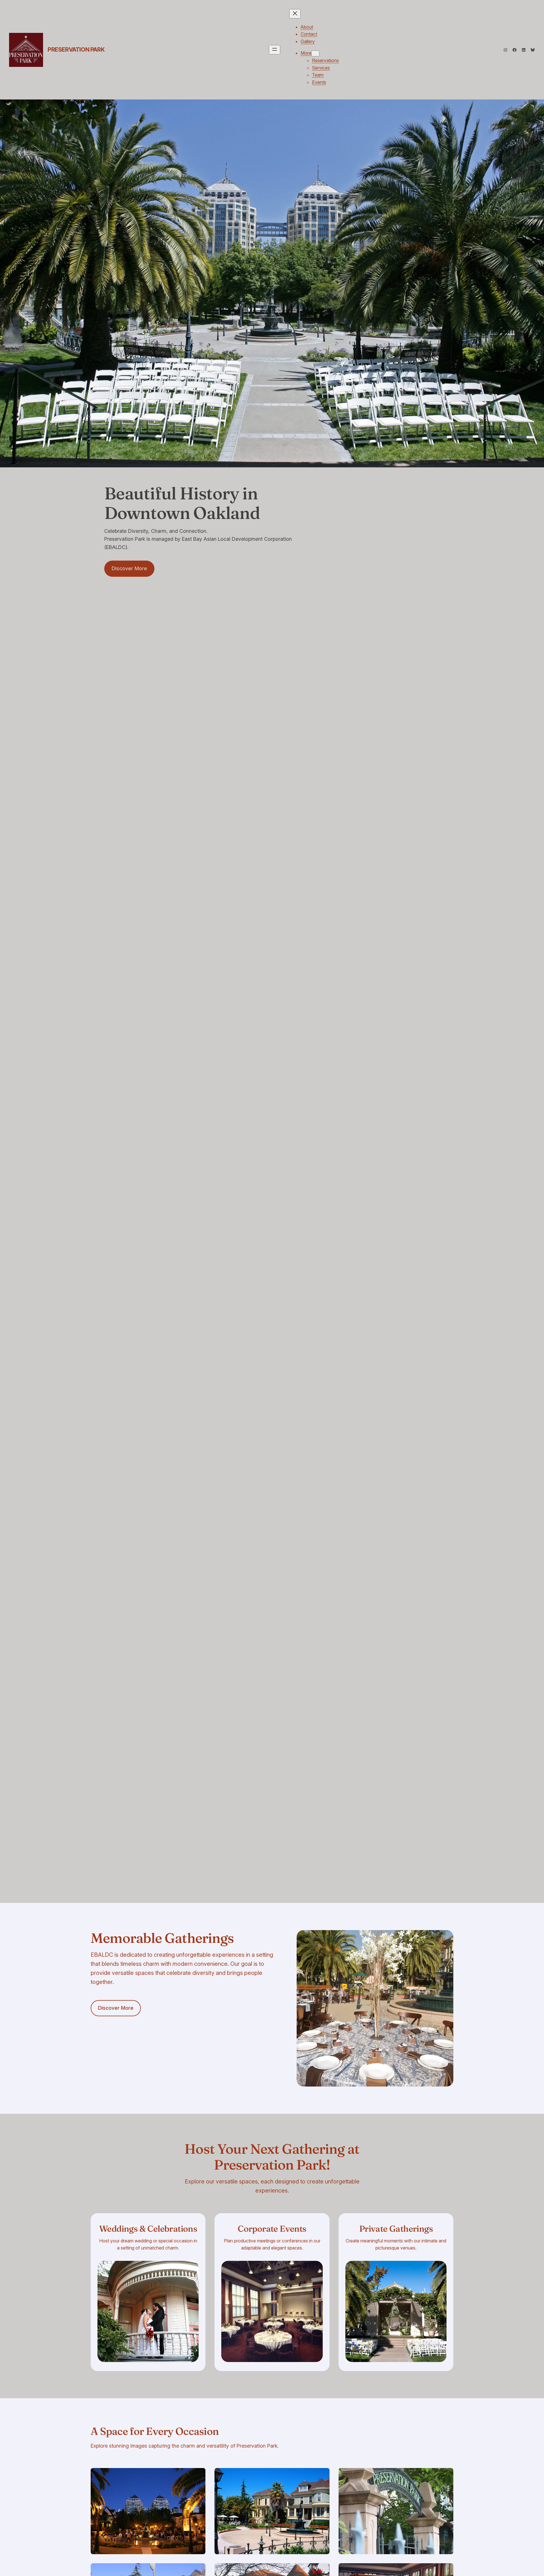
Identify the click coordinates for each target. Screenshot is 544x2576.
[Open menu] (275, 50)
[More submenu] (315, 53)
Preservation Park (76, 50)
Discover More (129, 568)
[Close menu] (295, 14)
